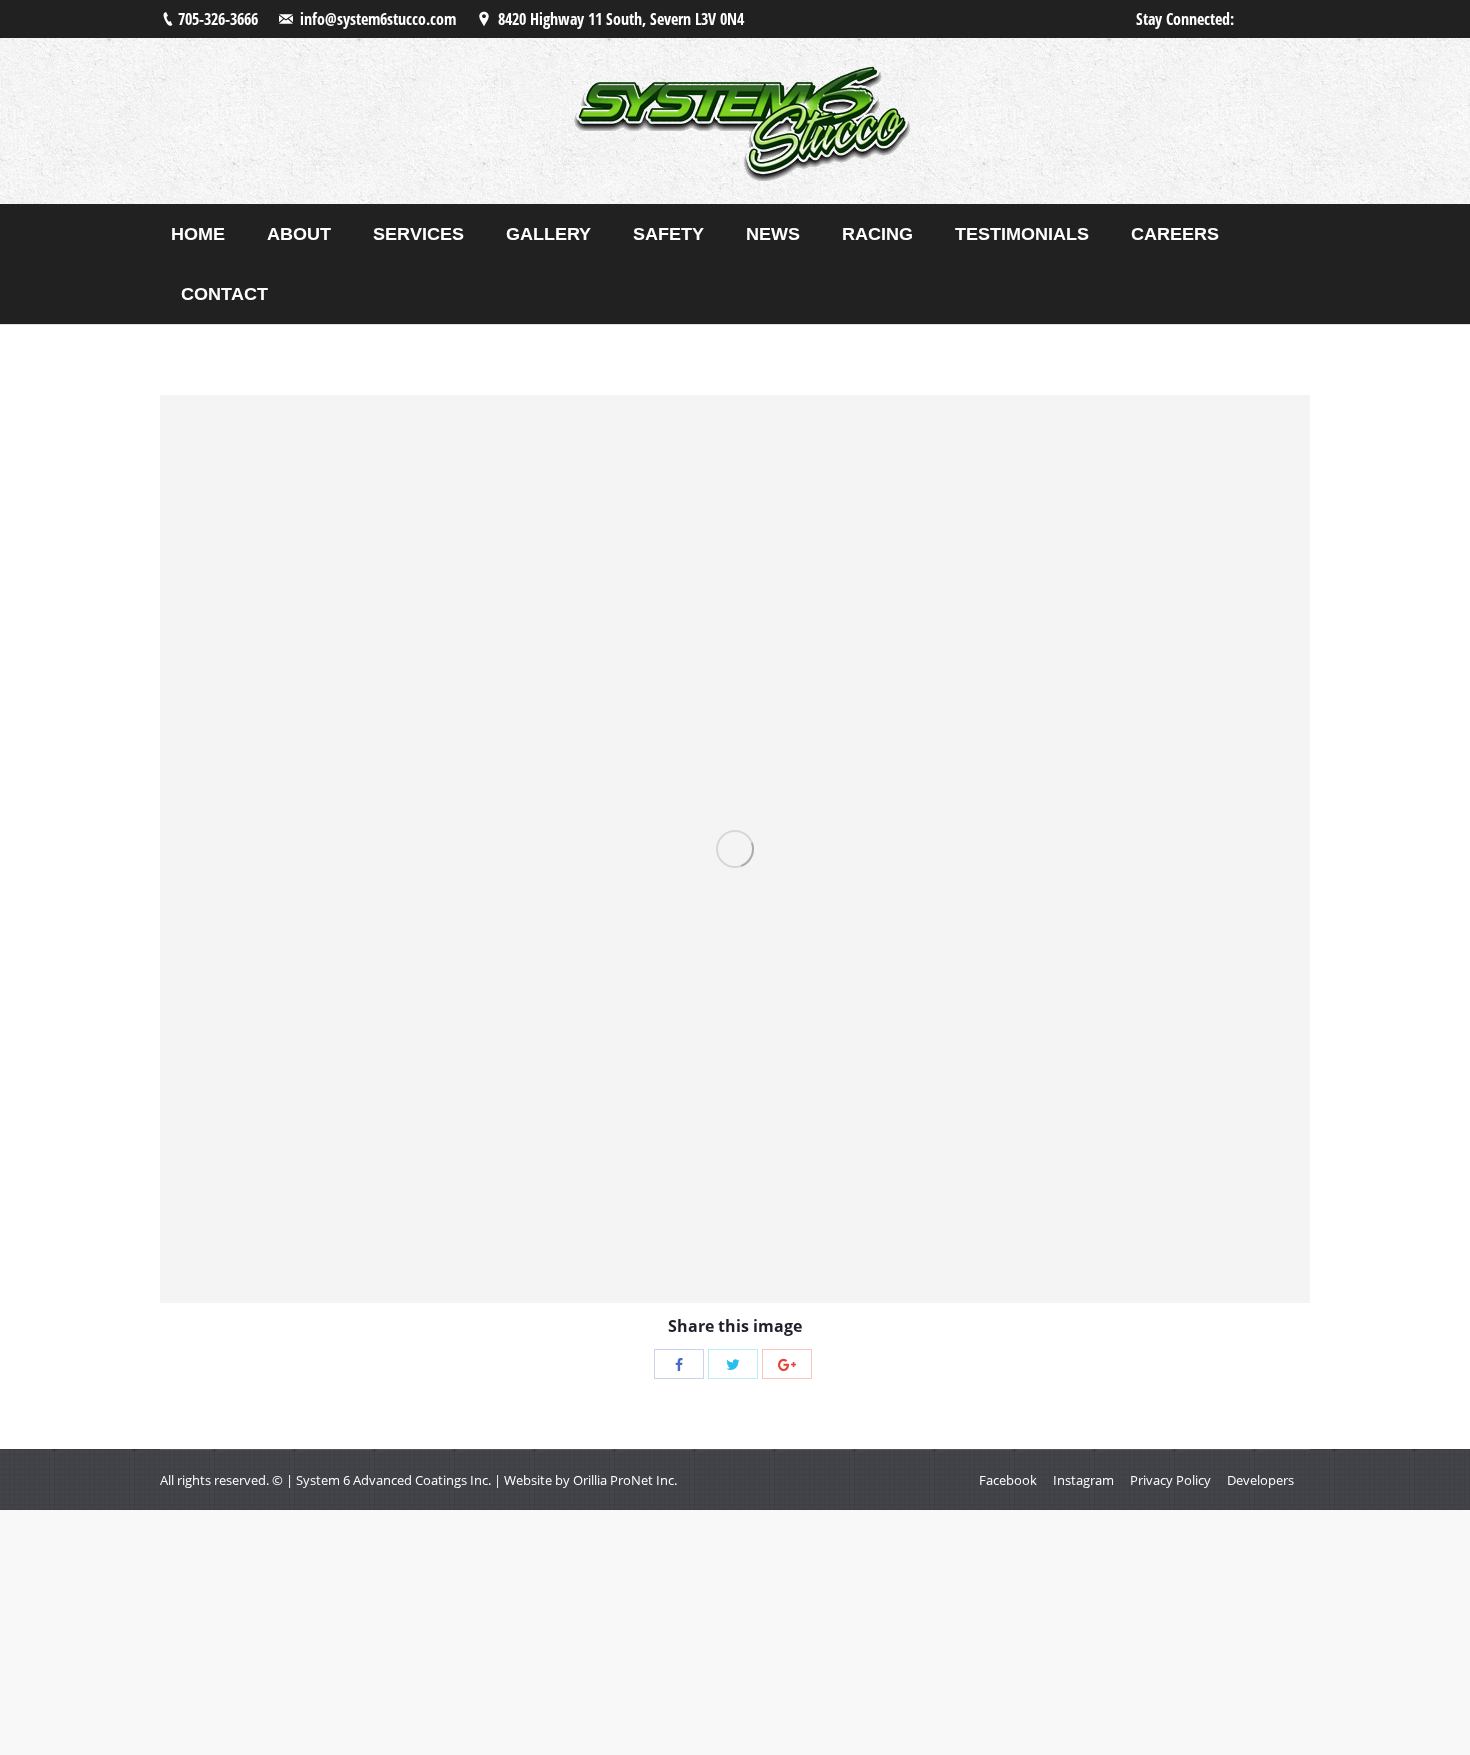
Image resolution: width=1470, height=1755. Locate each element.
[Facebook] (679, 1364)
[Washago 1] (735, 849)
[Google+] (787, 1364)
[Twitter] (733, 1364)
